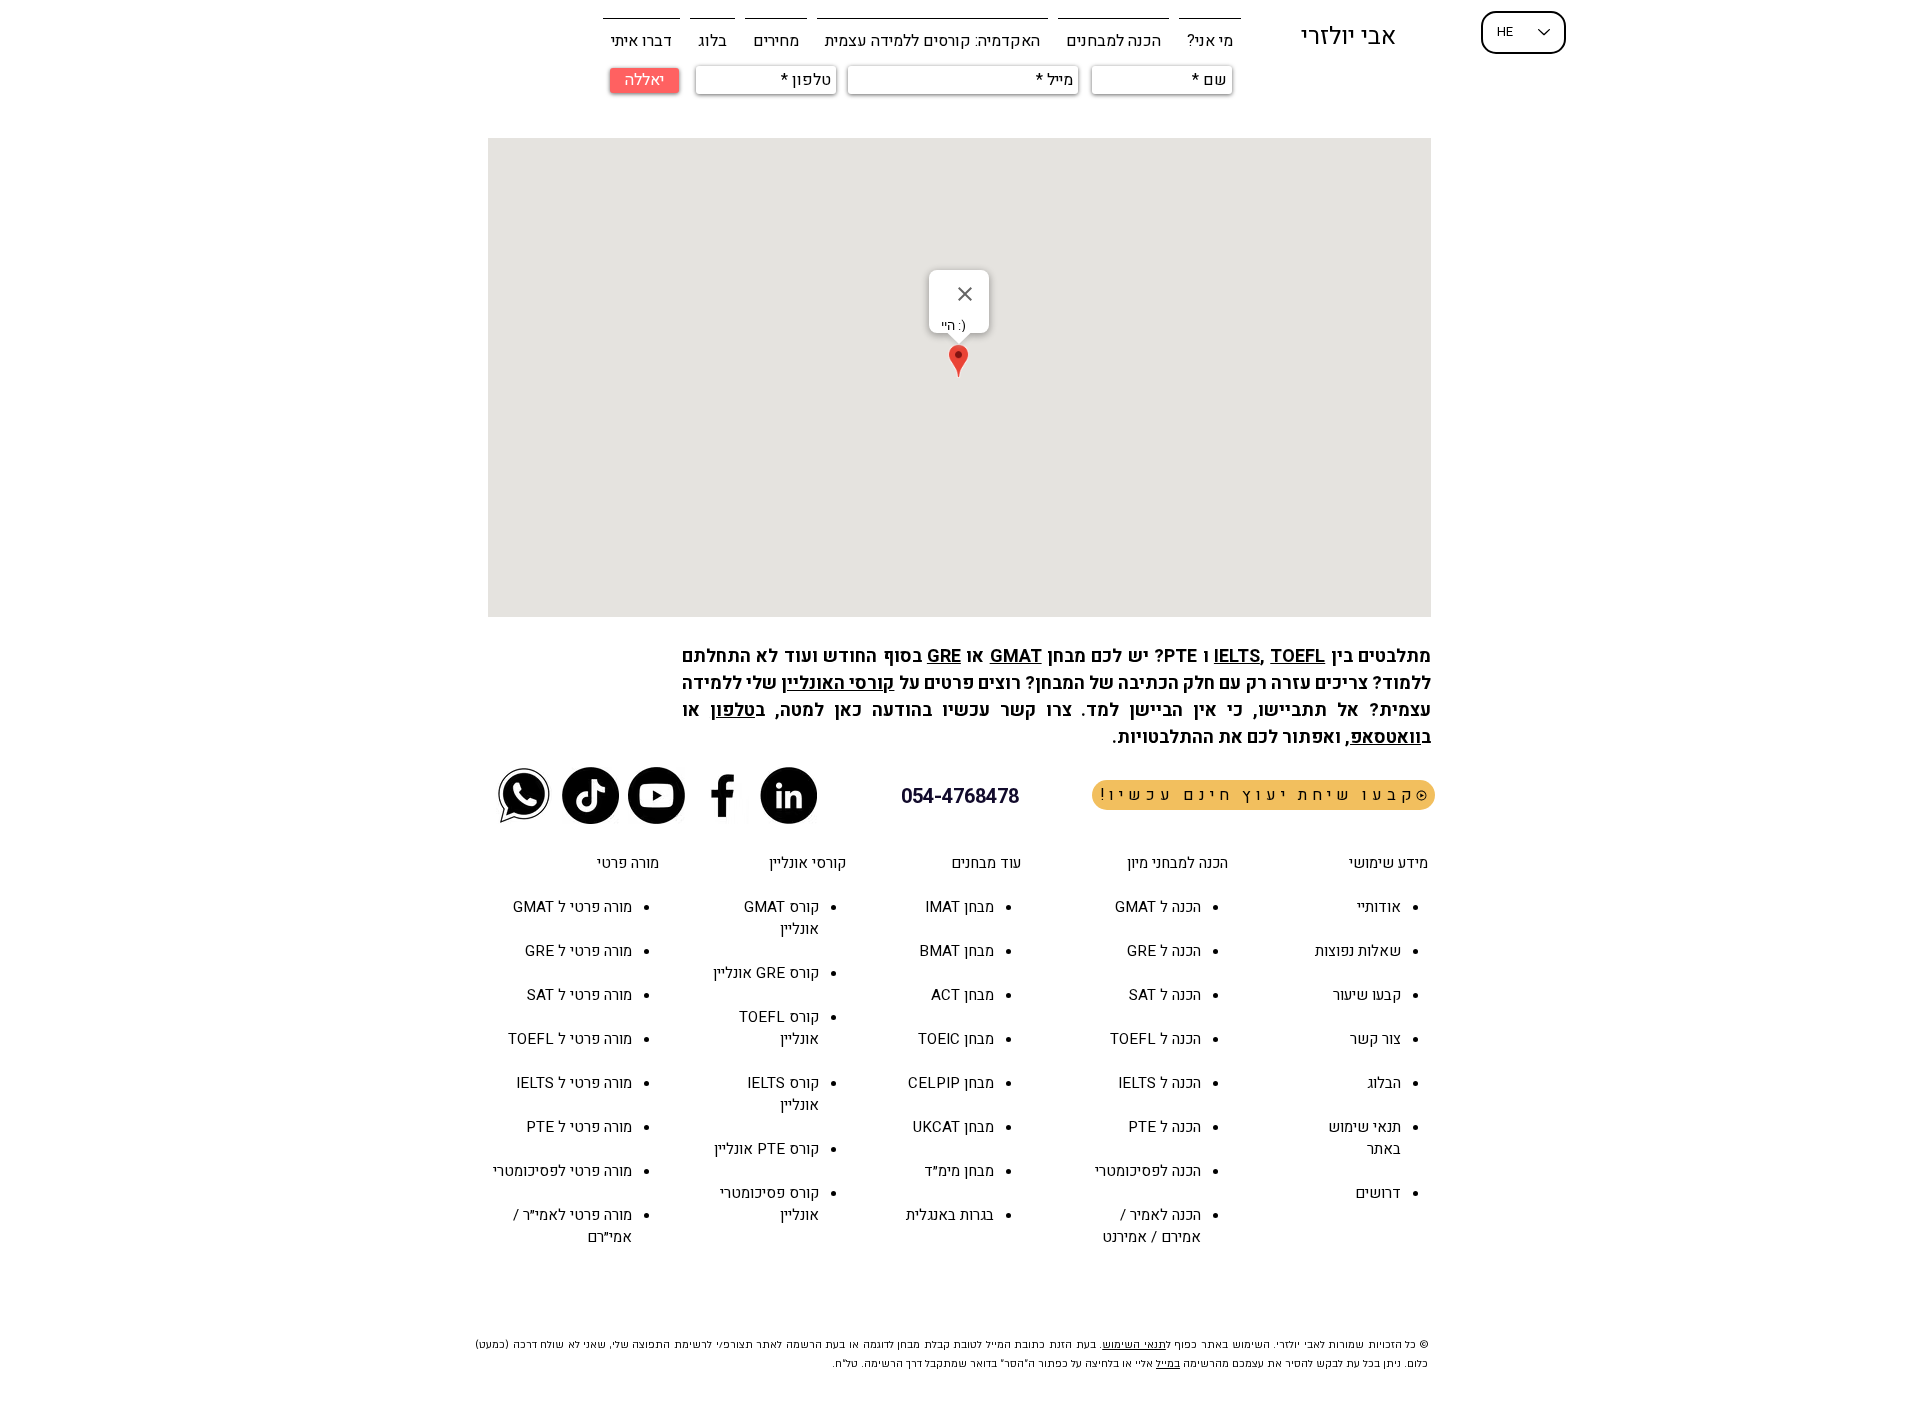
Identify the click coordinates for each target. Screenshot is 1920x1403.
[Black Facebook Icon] (722, 795)
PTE (771, 1149)
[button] (1113, 32)
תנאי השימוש (1134, 1345)
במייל (1168, 1364)
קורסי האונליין (837, 683)
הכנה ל (1178, 951)
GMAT (1016, 656)
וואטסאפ (1385, 737)
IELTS (1237, 656)
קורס (802, 973)
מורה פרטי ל (593, 907)
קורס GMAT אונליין (781, 918)
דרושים (1378, 1193)
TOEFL (1297, 656)
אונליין (734, 973)
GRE (944, 656)
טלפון (732, 710)
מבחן (977, 995)
